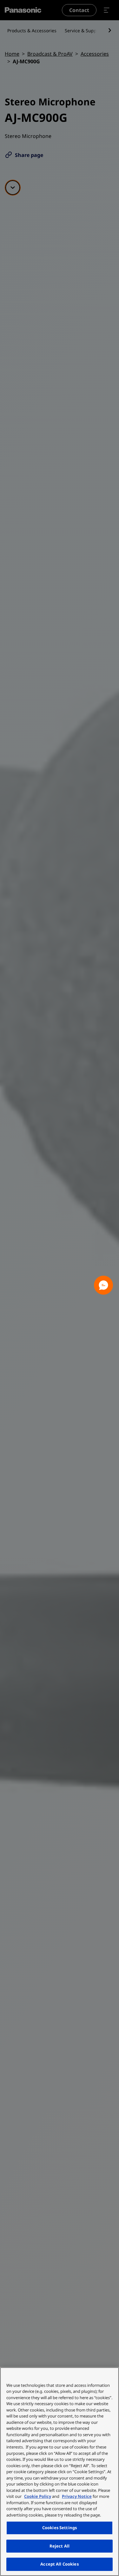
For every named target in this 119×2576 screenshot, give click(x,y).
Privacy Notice (77, 2496)
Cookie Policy (38, 2496)
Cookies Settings (60, 2528)
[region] (60, 2472)
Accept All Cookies (59, 2564)
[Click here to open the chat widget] (103, 1285)
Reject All (60, 2546)
